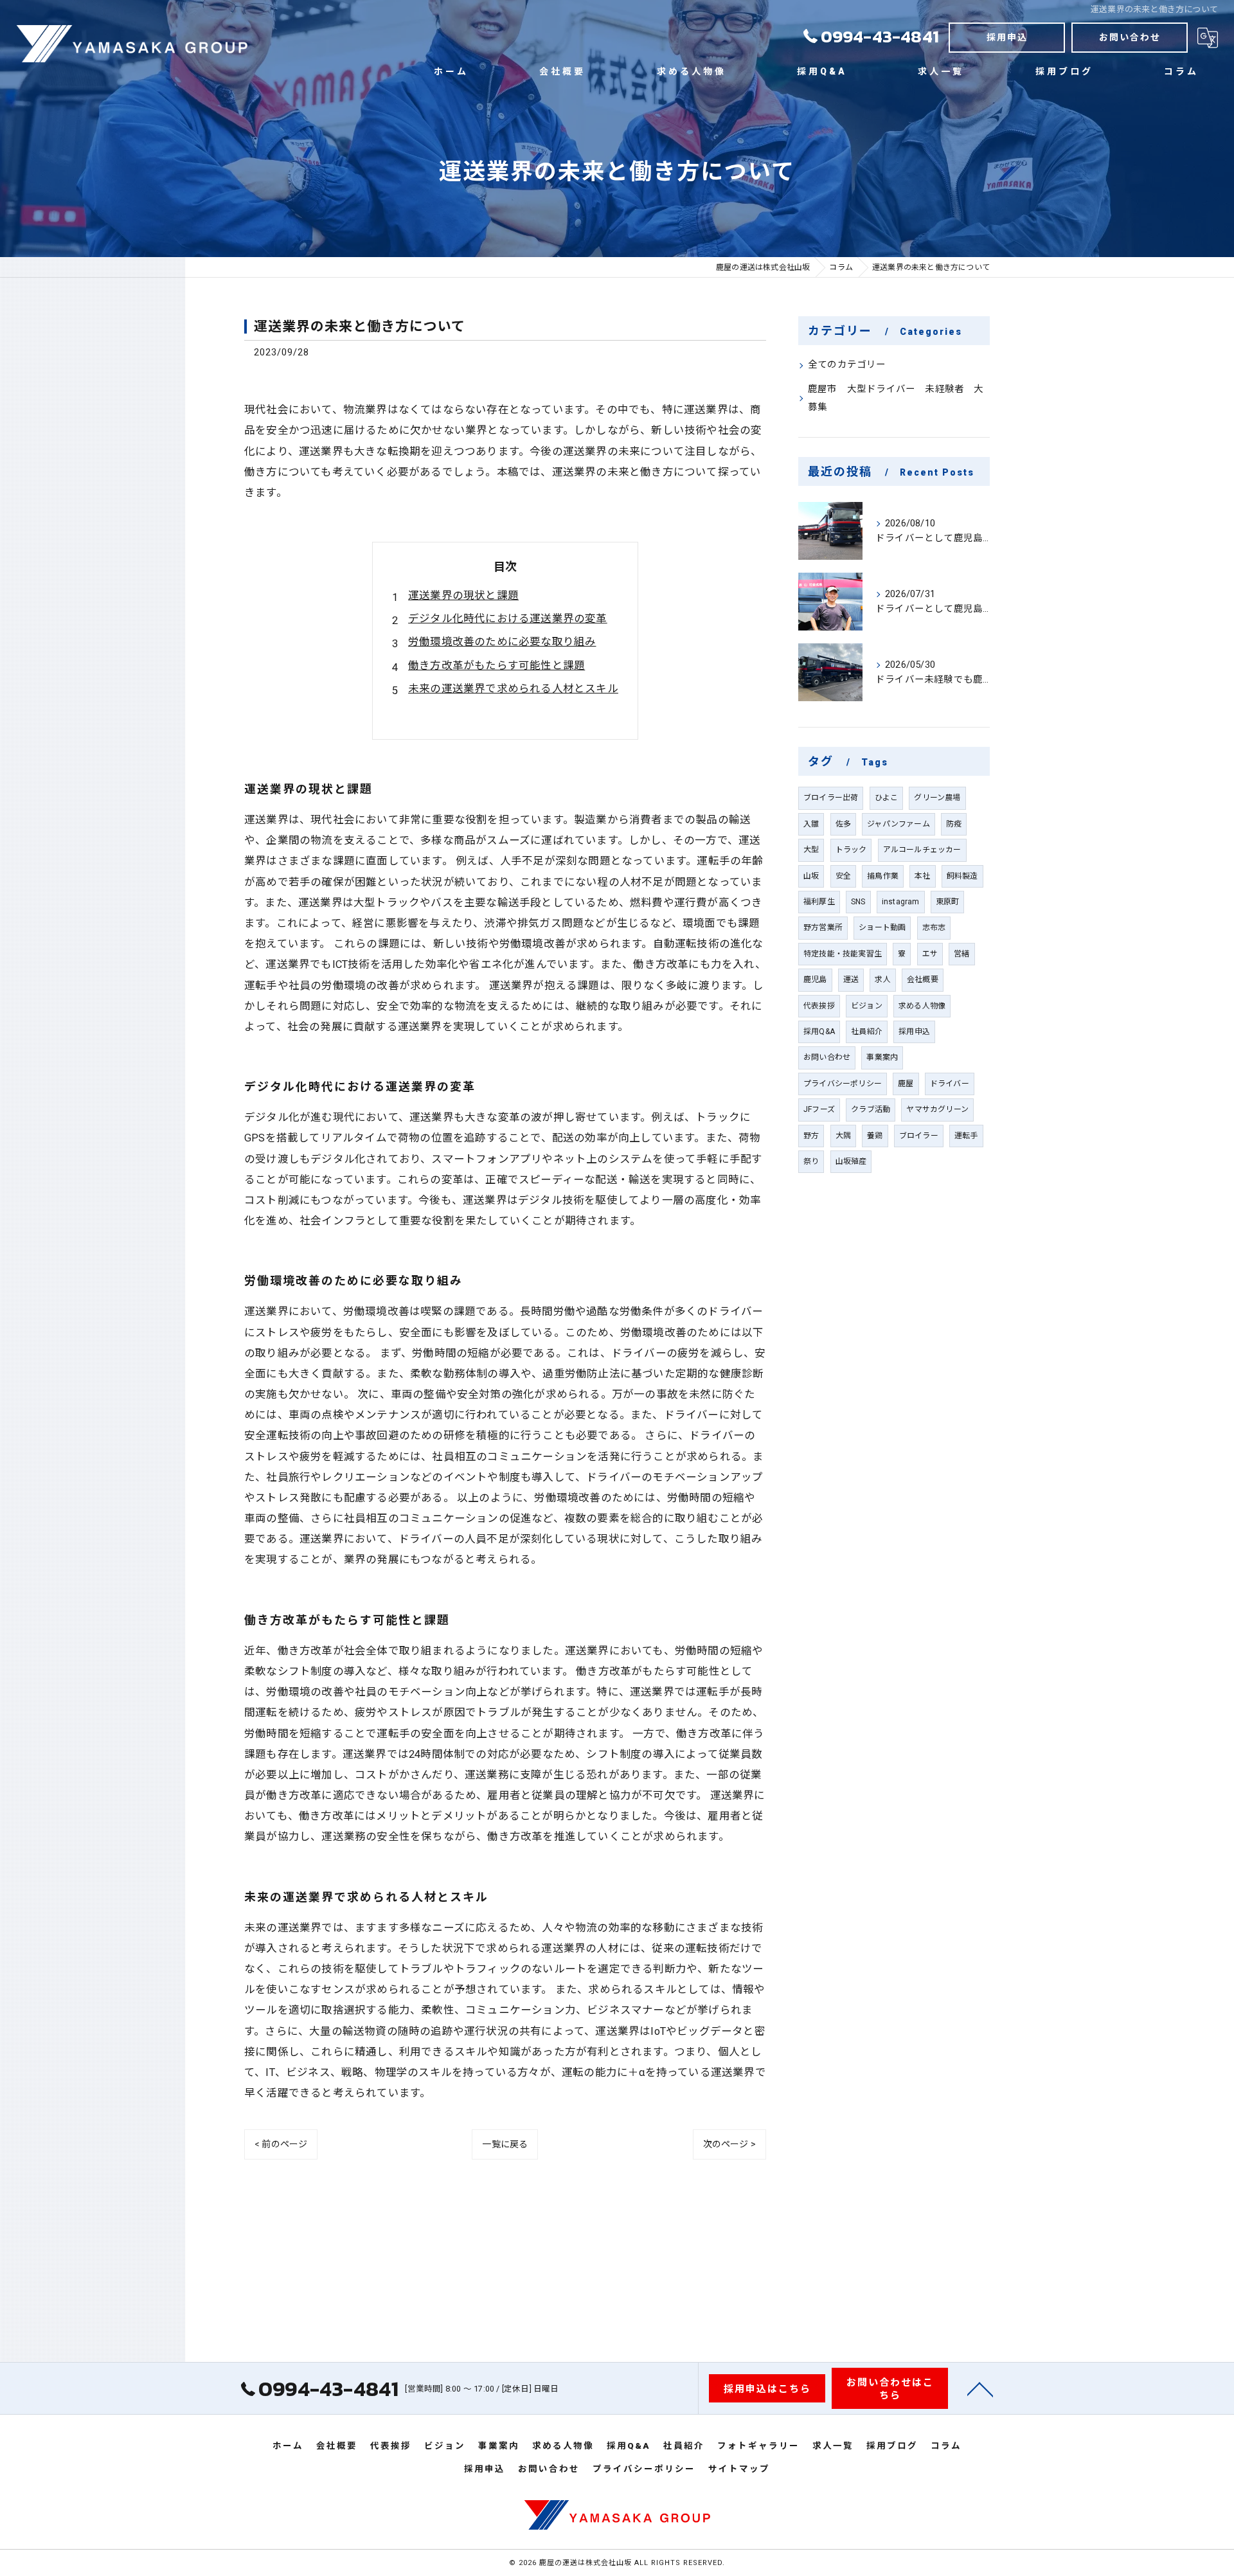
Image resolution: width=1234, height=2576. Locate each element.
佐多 (843, 824)
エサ (930, 954)
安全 (843, 876)
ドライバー (950, 1084)
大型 (811, 850)
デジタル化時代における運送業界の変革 (508, 619)
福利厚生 (819, 902)
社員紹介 (867, 1032)
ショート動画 (882, 927)
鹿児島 (815, 979)
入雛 (811, 824)
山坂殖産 (851, 1161)
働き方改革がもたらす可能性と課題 (496, 666)
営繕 (961, 954)
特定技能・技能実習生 (843, 954)
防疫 (954, 824)
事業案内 (882, 1057)
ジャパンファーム (899, 824)
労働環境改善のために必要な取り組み (502, 642)
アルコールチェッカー (922, 850)
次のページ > (729, 2144)
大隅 (843, 1136)
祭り (811, 1161)
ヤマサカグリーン (937, 1109)
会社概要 (923, 979)
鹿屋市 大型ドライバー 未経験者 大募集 (896, 398)
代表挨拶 (819, 1006)
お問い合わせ (1130, 37)
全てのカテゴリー (847, 365)
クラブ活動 (871, 1109)
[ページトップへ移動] (980, 2388)
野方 (811, 1136)
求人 (882, 979)
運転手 (966, 1136)
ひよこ (887, 798)
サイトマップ (739, 2469)
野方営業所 (823, 927)
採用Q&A (819, 1032)
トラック (851, 850)
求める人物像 (922, 1006)
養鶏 (875, 1136)
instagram (901, 902)
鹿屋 (906, 1084)
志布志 (934, 927)
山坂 (811, 876)
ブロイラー (919, 1136)
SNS (858, 902)
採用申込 (1007, 37)
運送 (851, 979)
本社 (922, 876)
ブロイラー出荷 (831, 798)
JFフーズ (819, 1109)
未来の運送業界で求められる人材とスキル (513, 689)
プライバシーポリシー (843, 1084)
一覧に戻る (505, 2144)
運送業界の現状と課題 (463, 595)
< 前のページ (281, 2144)
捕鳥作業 (883, 876)
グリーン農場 (937, 798)
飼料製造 (962, 876)
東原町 (948, 902)
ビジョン (867, 1006)
